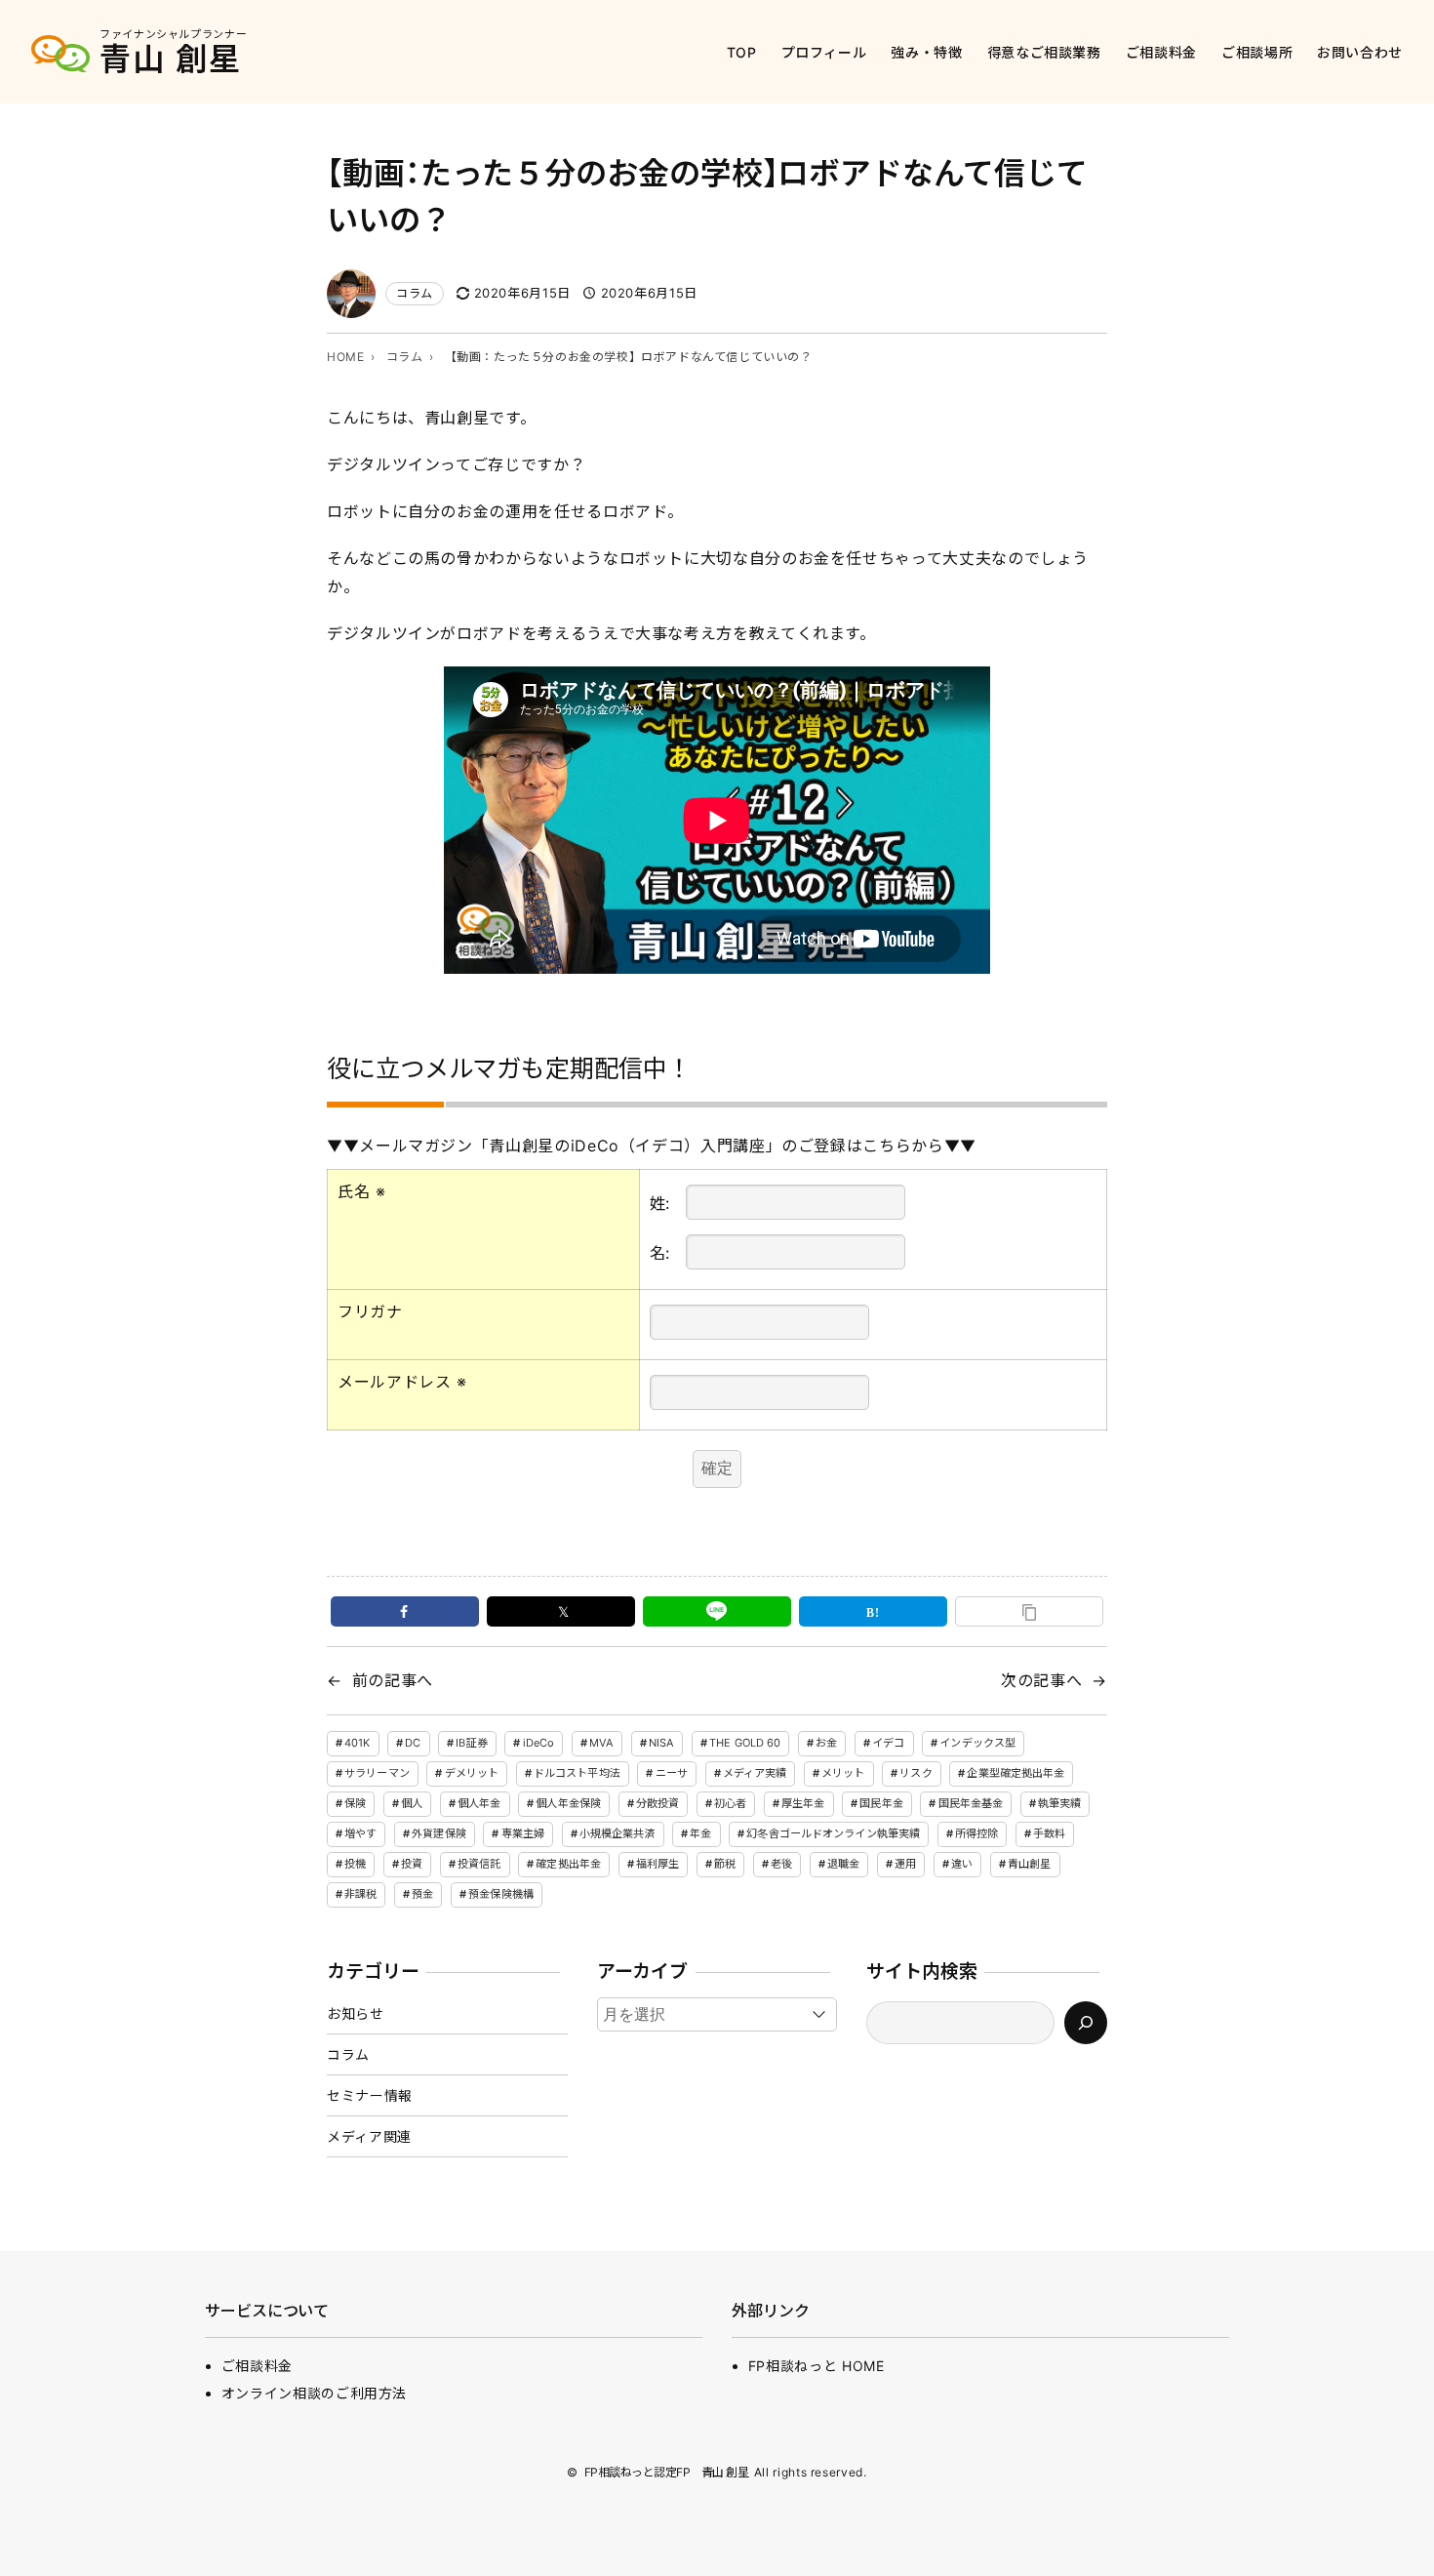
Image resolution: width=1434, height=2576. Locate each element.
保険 (355, 1803)
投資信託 (479, 1864)
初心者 (730, 1803)
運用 (905, 1864)
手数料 (1049, 1833)
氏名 (362, 1191)
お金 (826, 1743)
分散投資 (657, 1803)
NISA (661, 1743)
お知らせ (356, 2013)
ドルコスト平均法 (577, 1773)
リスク (916, 1773)
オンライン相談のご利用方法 (314, 2393)
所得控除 (976, 1833)
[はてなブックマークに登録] (873, 1611)
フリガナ (370, 1311)
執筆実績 (1059, 1803)
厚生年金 (803, 1803)
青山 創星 (171, 59)
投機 (355, 1864)
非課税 (360, 1894)
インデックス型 (977, 1743)
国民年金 (881, 1803)
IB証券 (471, 1743)
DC (413, 1743)
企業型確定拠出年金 (1016, 1773)
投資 (412, 1864)
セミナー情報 (370, 2095)
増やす (360, 1833)
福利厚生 (657, 1864)
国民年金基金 (971, 1803)
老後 (781, 1864)
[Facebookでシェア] (405, 1611)
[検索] (1086, 2023)
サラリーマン (377, 1773)
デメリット (472, 1773)
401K (357, 1743)
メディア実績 (755, 1773)
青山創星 (1029, 1864)
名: (660, 1253)
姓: (660, 1203)
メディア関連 (369, 2136)
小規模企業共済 (617, 1833)
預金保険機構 (501, 1894)
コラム (415, 293)
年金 (700, 1833)
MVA (601, 1743)
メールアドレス (402, 1382)
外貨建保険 (439, 1833)
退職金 (843, 1864)
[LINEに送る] (717, 1611)
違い (962, 1864)
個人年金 (479, 1803)
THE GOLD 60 (745, 1743)
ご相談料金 (257, 2366)
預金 (422, 1894)
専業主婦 (523, 1833)
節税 (725, 1864)
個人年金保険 (568, 1803)
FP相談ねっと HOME (817, 2366)
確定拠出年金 (568, 1864)
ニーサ (672, 1773)
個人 (412, 1803)
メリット (843, 1773)
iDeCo (539, 1743)
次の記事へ (1041, 1680)
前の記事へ (393, 1680)
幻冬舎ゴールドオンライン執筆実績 (833, 1833)
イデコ (888, 1743)
